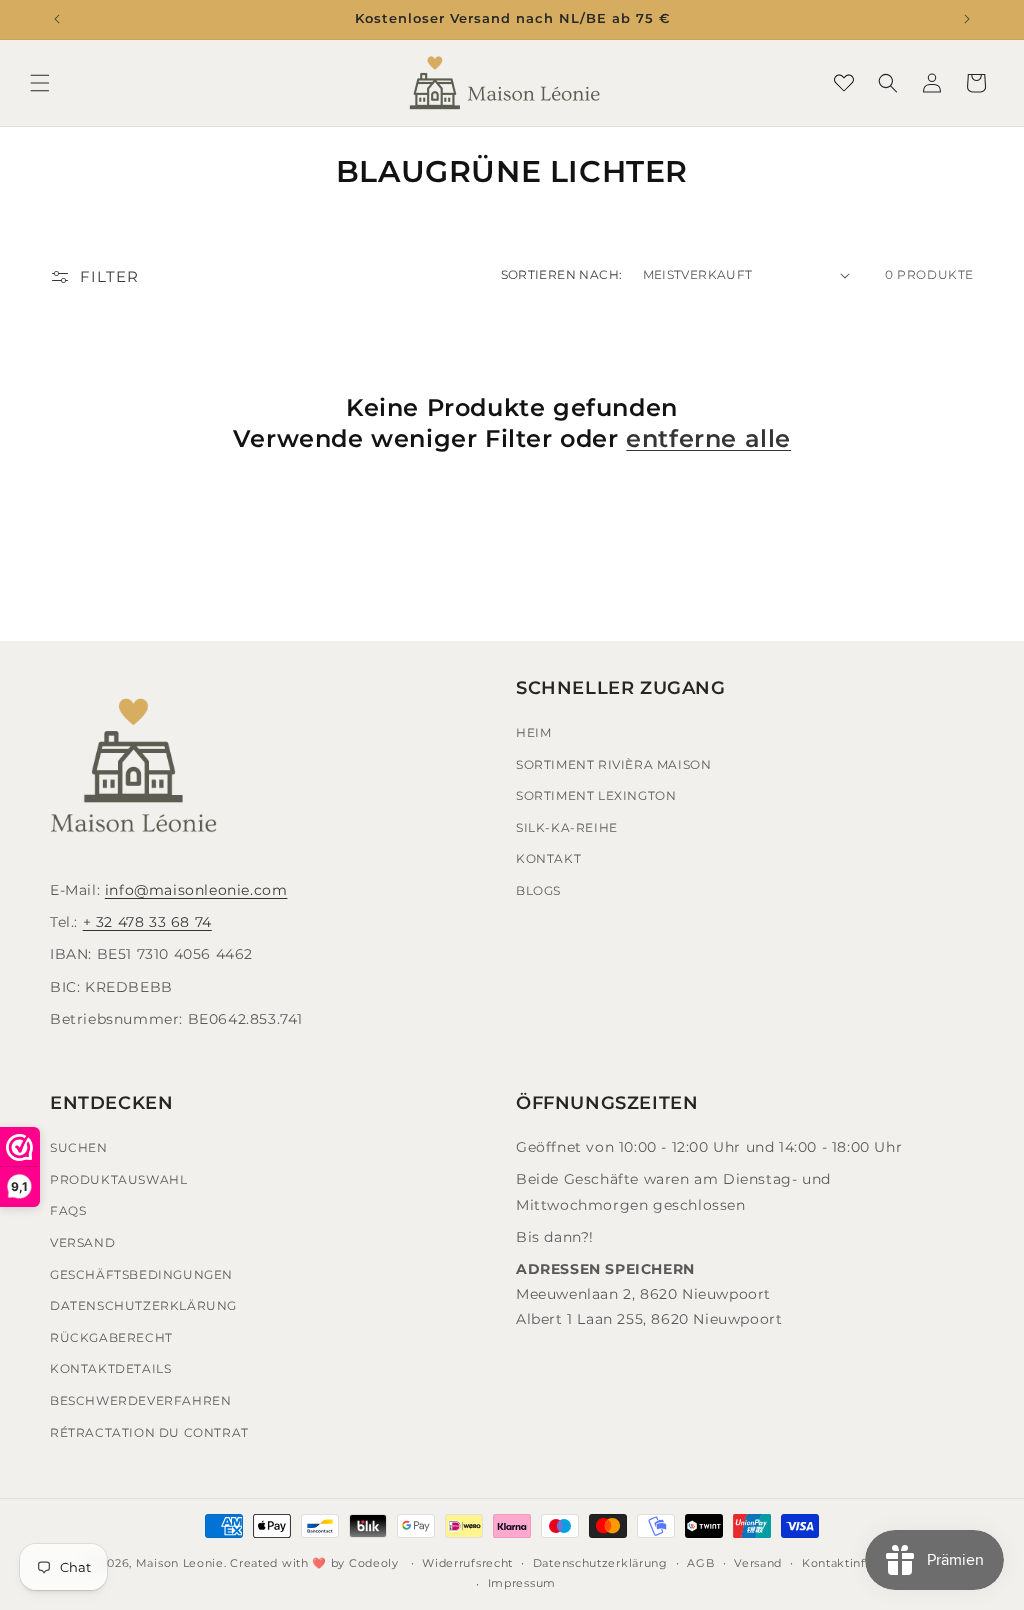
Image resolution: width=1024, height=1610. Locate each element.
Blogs (538, 890)
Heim (533, 732)
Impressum (522, 1583)
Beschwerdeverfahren (140, 1400)
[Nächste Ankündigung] (967, 19)
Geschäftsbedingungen (141, 1274)
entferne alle (708, 438)
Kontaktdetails (110, 1368)
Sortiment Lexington (596, 795)
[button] (40, 83)
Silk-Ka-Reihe (567, 827)
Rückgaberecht (111, 1337)
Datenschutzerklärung (143, 1305)
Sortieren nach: (562, 274)
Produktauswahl (118, 1179)
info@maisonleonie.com (196, 890)
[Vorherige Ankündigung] (57, 19)
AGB (700, 1563)
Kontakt (548, 858)
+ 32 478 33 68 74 (147, 922)
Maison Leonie (180, 1563)
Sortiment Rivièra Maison (613, 764)
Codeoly (374, 1563)
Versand (82, 1242)
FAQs (68, 1210)
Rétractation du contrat (149, 1432)
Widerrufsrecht (467, 1563)
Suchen (79, 1147)
